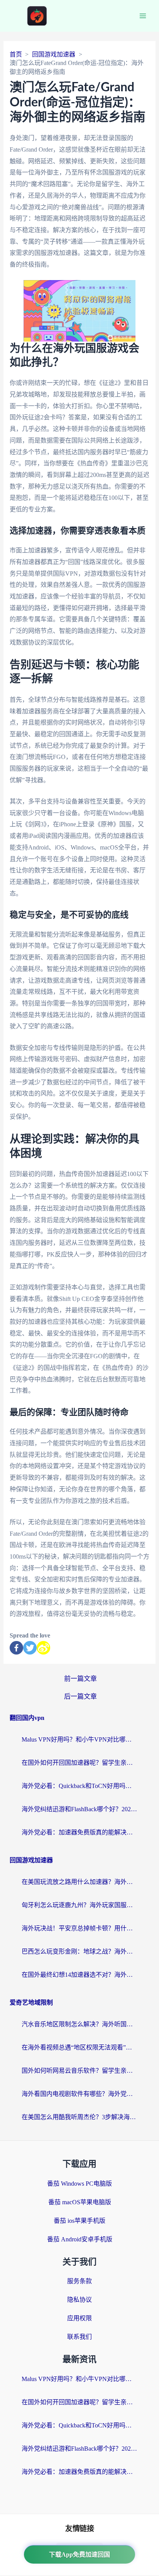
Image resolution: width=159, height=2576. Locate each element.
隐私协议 (79, 2300)
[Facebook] (16, 1648)
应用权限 (79, 2318)
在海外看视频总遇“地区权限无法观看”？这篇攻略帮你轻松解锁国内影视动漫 (79, 2047)
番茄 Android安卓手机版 (80, 2239)
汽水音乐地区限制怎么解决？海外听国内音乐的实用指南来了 (79, 2024)
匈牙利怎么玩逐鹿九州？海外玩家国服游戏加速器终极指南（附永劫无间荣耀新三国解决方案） (79, 1905)
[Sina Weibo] (43, 1648)
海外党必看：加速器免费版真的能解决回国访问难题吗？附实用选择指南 (79, 1832)
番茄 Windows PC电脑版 (79, 2184)
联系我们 (79, 2337)
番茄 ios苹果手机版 (79, 2221)
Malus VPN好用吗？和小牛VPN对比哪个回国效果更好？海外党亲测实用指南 (79, 1739)
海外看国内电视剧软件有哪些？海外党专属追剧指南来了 (79, 2094)
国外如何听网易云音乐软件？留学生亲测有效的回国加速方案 (79, 2071)
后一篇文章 (80, 1697)
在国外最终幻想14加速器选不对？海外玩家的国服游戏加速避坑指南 (79, 1975)
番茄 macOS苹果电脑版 (80, 2202)
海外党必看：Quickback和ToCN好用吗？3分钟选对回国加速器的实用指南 (79, 1786)
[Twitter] (30, 1648)
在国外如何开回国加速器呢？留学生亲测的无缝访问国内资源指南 (79, 1763)
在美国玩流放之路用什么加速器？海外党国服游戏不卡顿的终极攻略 (79, 1882)
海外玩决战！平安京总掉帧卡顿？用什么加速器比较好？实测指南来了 (79, 1928)
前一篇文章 (80, 1679)
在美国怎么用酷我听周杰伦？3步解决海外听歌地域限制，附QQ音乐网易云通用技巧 (79, 2117)
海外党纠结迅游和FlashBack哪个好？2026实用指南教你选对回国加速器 (79, 1809)
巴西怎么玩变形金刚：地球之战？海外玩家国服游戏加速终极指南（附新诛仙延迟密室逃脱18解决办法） (79, 1951)
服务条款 (79, 2281)
